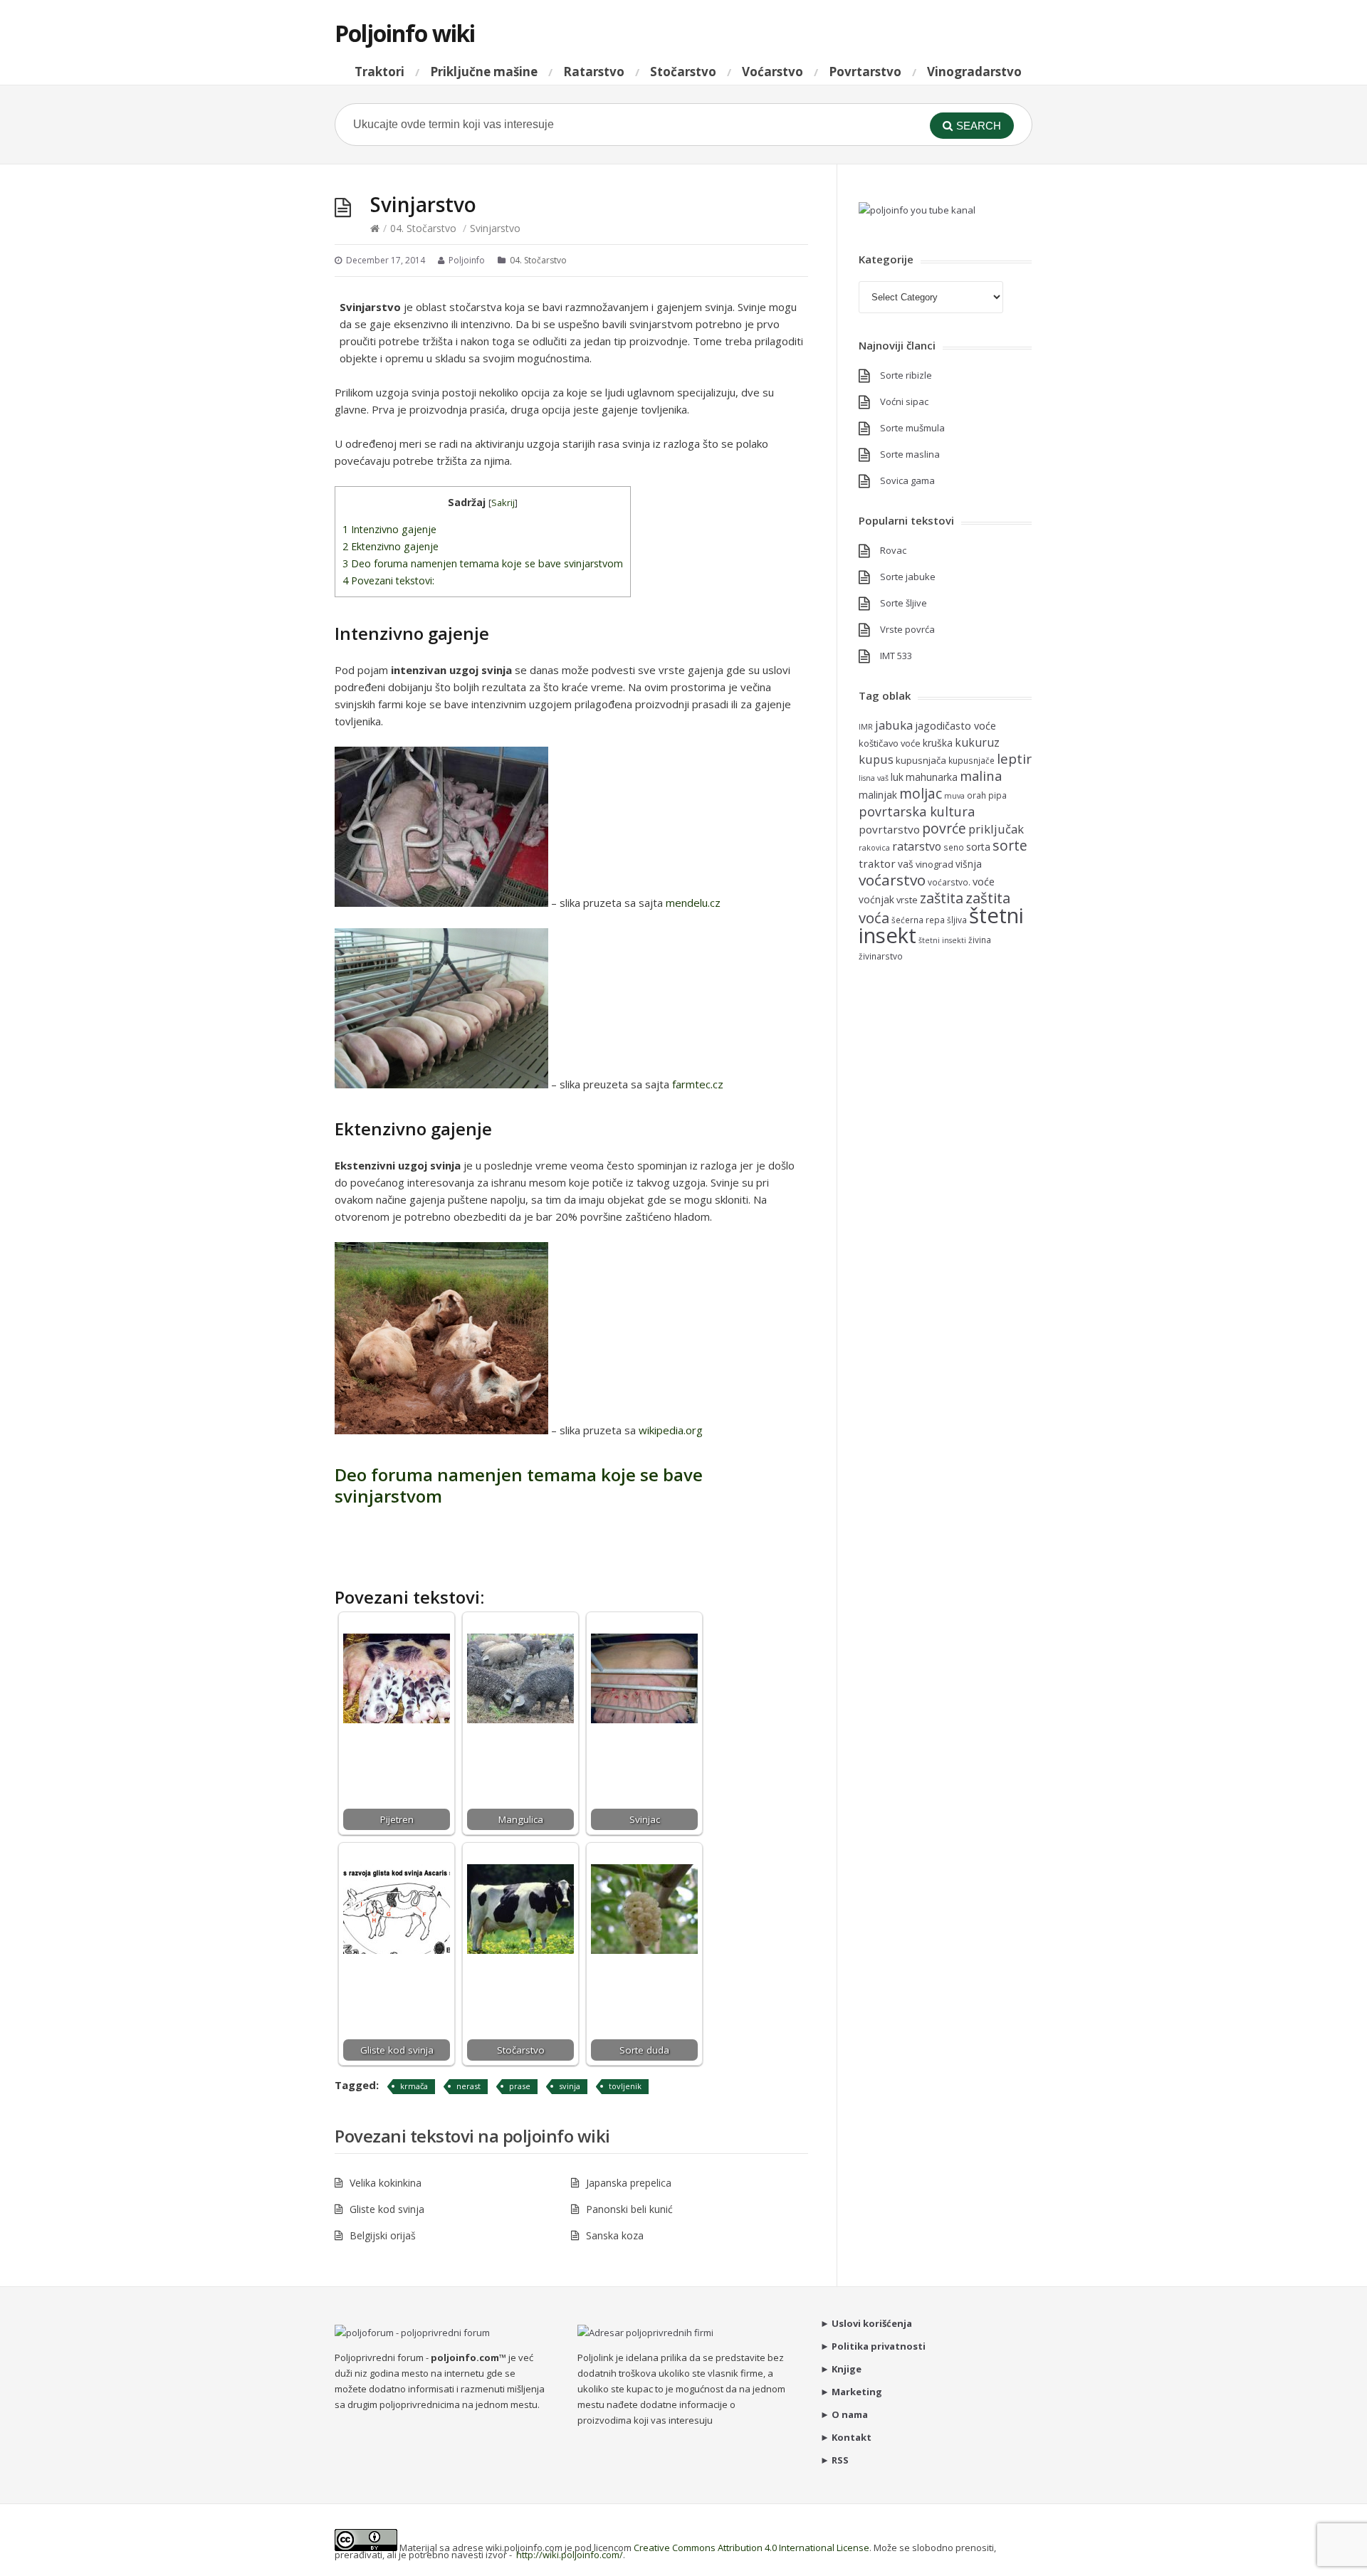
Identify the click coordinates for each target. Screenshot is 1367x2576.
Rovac (893, 550)
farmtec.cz (698, 1084)
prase (520, 2086)
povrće (944, 828)
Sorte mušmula (912, 428)
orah (976, 795)
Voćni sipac (904, 401)
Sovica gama (907, 480)
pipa (997, 795)
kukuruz (977, 742)
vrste (907, 900)
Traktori (379, 72)
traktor (877, 863)
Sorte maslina (910, 454)
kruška (938, 743)
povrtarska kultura (917, 811)
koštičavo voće (890, 743)
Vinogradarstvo (974, 72)
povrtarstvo (889, 829)
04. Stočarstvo (423, 228)
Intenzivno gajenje (389, 529)
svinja (570, 2086)
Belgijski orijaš (383, 2235)
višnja (969, 864)
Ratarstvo (594, 72)
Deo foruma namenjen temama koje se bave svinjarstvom (483, 563)
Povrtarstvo (865, 72)
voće (984, 881)
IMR (866, 727)
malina (981, 776)
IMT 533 (896, 656)
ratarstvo (917, 846)
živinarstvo (881, 956)
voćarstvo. (949, 882)
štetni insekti (942, 940)
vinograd (934, 864)
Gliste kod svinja (387, 2209)
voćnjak (876, 899)
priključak (996, 829)
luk (897, 777)
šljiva (957, 920)
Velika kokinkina (386, 2183)
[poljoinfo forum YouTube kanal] (917, 210)
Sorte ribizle (906, 375)
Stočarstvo (683, 72)
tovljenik (625, 2086)
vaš (906, 864)
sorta (978, 847)
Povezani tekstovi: (388, 580)
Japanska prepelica (629, 2183)
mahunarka (932, 777)
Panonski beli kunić (629, 2209)
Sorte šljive (904, 603)
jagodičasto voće (955, 725)
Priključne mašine (484, 72)
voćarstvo (892, 880)
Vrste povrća (907, 629)
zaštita (942, 898)
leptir (1014, 759)
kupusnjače (971, 760)
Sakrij (503, 503)
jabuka (894, 725)
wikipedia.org (671, 1430)
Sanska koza (615, 2235)
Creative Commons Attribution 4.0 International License (751, 2548)
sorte (1010, 845)
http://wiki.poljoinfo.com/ (570, 2555)
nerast (468, 2086)
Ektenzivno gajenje (391, 546)
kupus (876, 759)
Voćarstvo (772, 72)
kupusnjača (921, 760)
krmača (414, 2086)
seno (954, 847)
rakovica (874, 848)
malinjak (878, 795)
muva (954, 796)
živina (980, 940)
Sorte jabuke (908, 577)
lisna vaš (874, 778)
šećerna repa (918, 920)
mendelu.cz (693, 903)
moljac (921, 793)
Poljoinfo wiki (405, 33)
